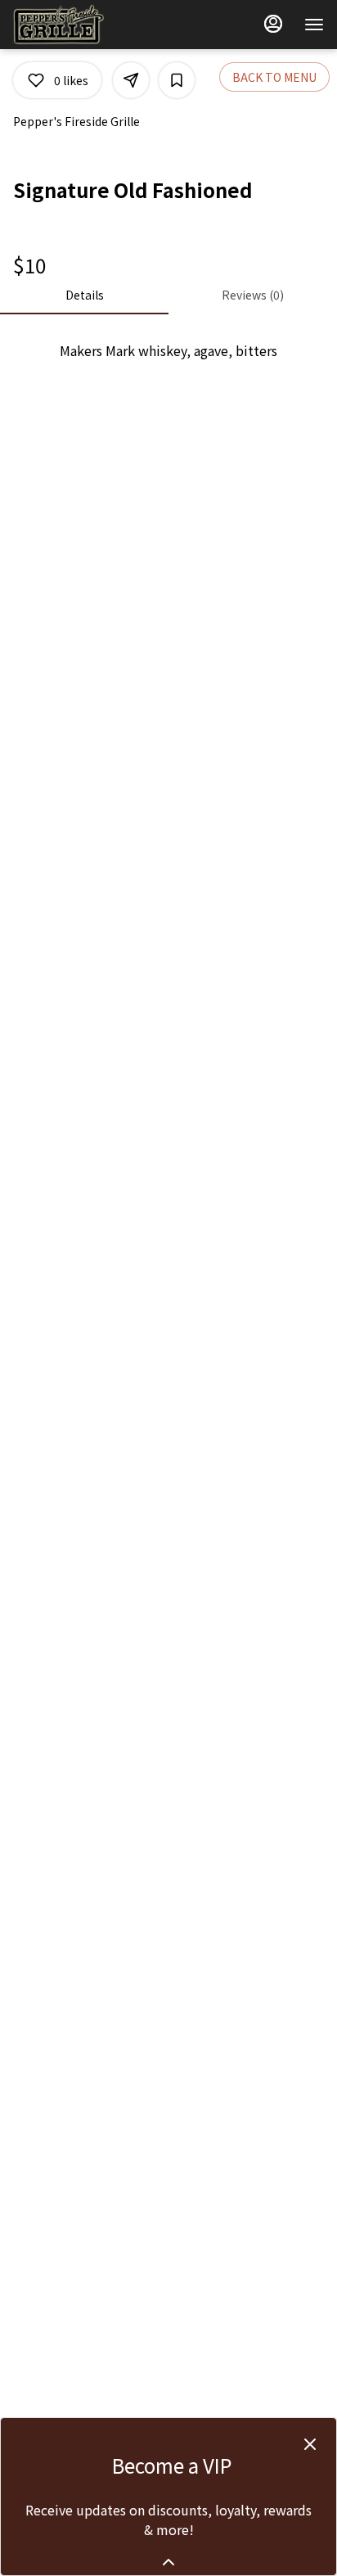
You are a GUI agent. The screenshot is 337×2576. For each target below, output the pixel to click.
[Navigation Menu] (314, 25)
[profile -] (273, 24)
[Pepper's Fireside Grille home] (87, 25)
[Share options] (131, 80)
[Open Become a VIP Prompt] (168, 2562)
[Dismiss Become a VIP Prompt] (310, 2444)
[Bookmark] (177, 80)
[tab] (84, 295)
